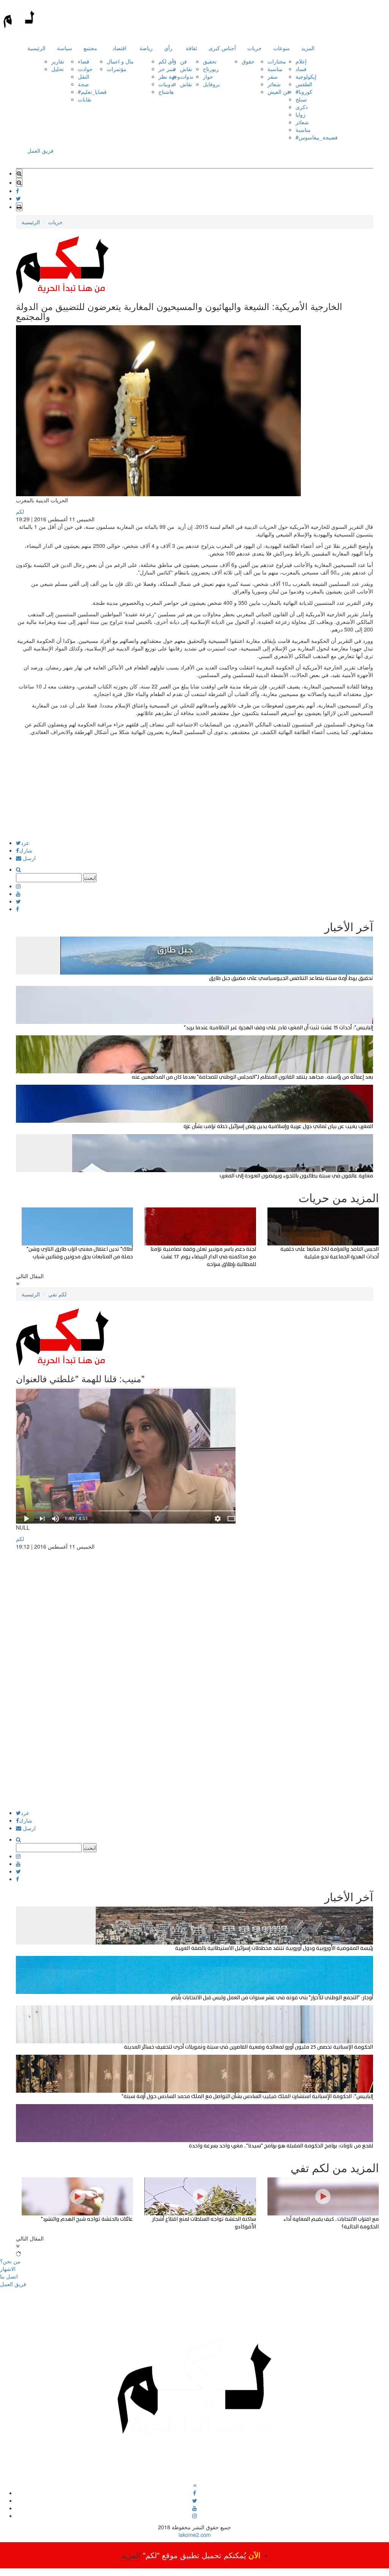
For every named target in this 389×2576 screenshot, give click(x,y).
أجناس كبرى (222, 48)
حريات (255, 48)
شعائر (274, 84)
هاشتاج (166, 92)
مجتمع (90, 48)
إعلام (301, 61)
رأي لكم (167, 61)
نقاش (186, 69)
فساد (301, 69)
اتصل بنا (9, 2276)
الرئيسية (36, 48)
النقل (84, 76)
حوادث (85, 69)
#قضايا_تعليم (92, 92)
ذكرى (302, 107)
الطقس (304, 84)
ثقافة (191, 48)
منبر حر (167, 69)
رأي (168, 48)
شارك (26, 850)
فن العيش (279, 92)
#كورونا (304, 92)
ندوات (187, 76)
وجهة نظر (169, 76)
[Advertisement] (194, 787)
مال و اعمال (120, 61)
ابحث (90, 878)
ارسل (28, 858)
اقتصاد (119, 48)
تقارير (58, 61)
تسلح (301, 99)
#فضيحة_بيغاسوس (317, 137)
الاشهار (8, 2269)
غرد (25, 843)
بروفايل (211, 84)
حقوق (248, 61)
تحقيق (210, 61)
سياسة (65, 48)
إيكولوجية (306, 76)
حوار (208, 76)
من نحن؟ (10, 2261)
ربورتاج (211, 69)
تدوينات (167, 84)
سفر (273, 76)
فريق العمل (40, 150)
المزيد (308, 48)
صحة (83, 84)
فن (183, 61)
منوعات (281, 48)
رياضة (146, 48)
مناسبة (275, 69)
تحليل (58, 69)
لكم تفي (57, 1294)
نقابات (85, 99)
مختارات (277, 61)
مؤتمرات (117, 69)
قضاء (84, 61)
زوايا (300, 114)
